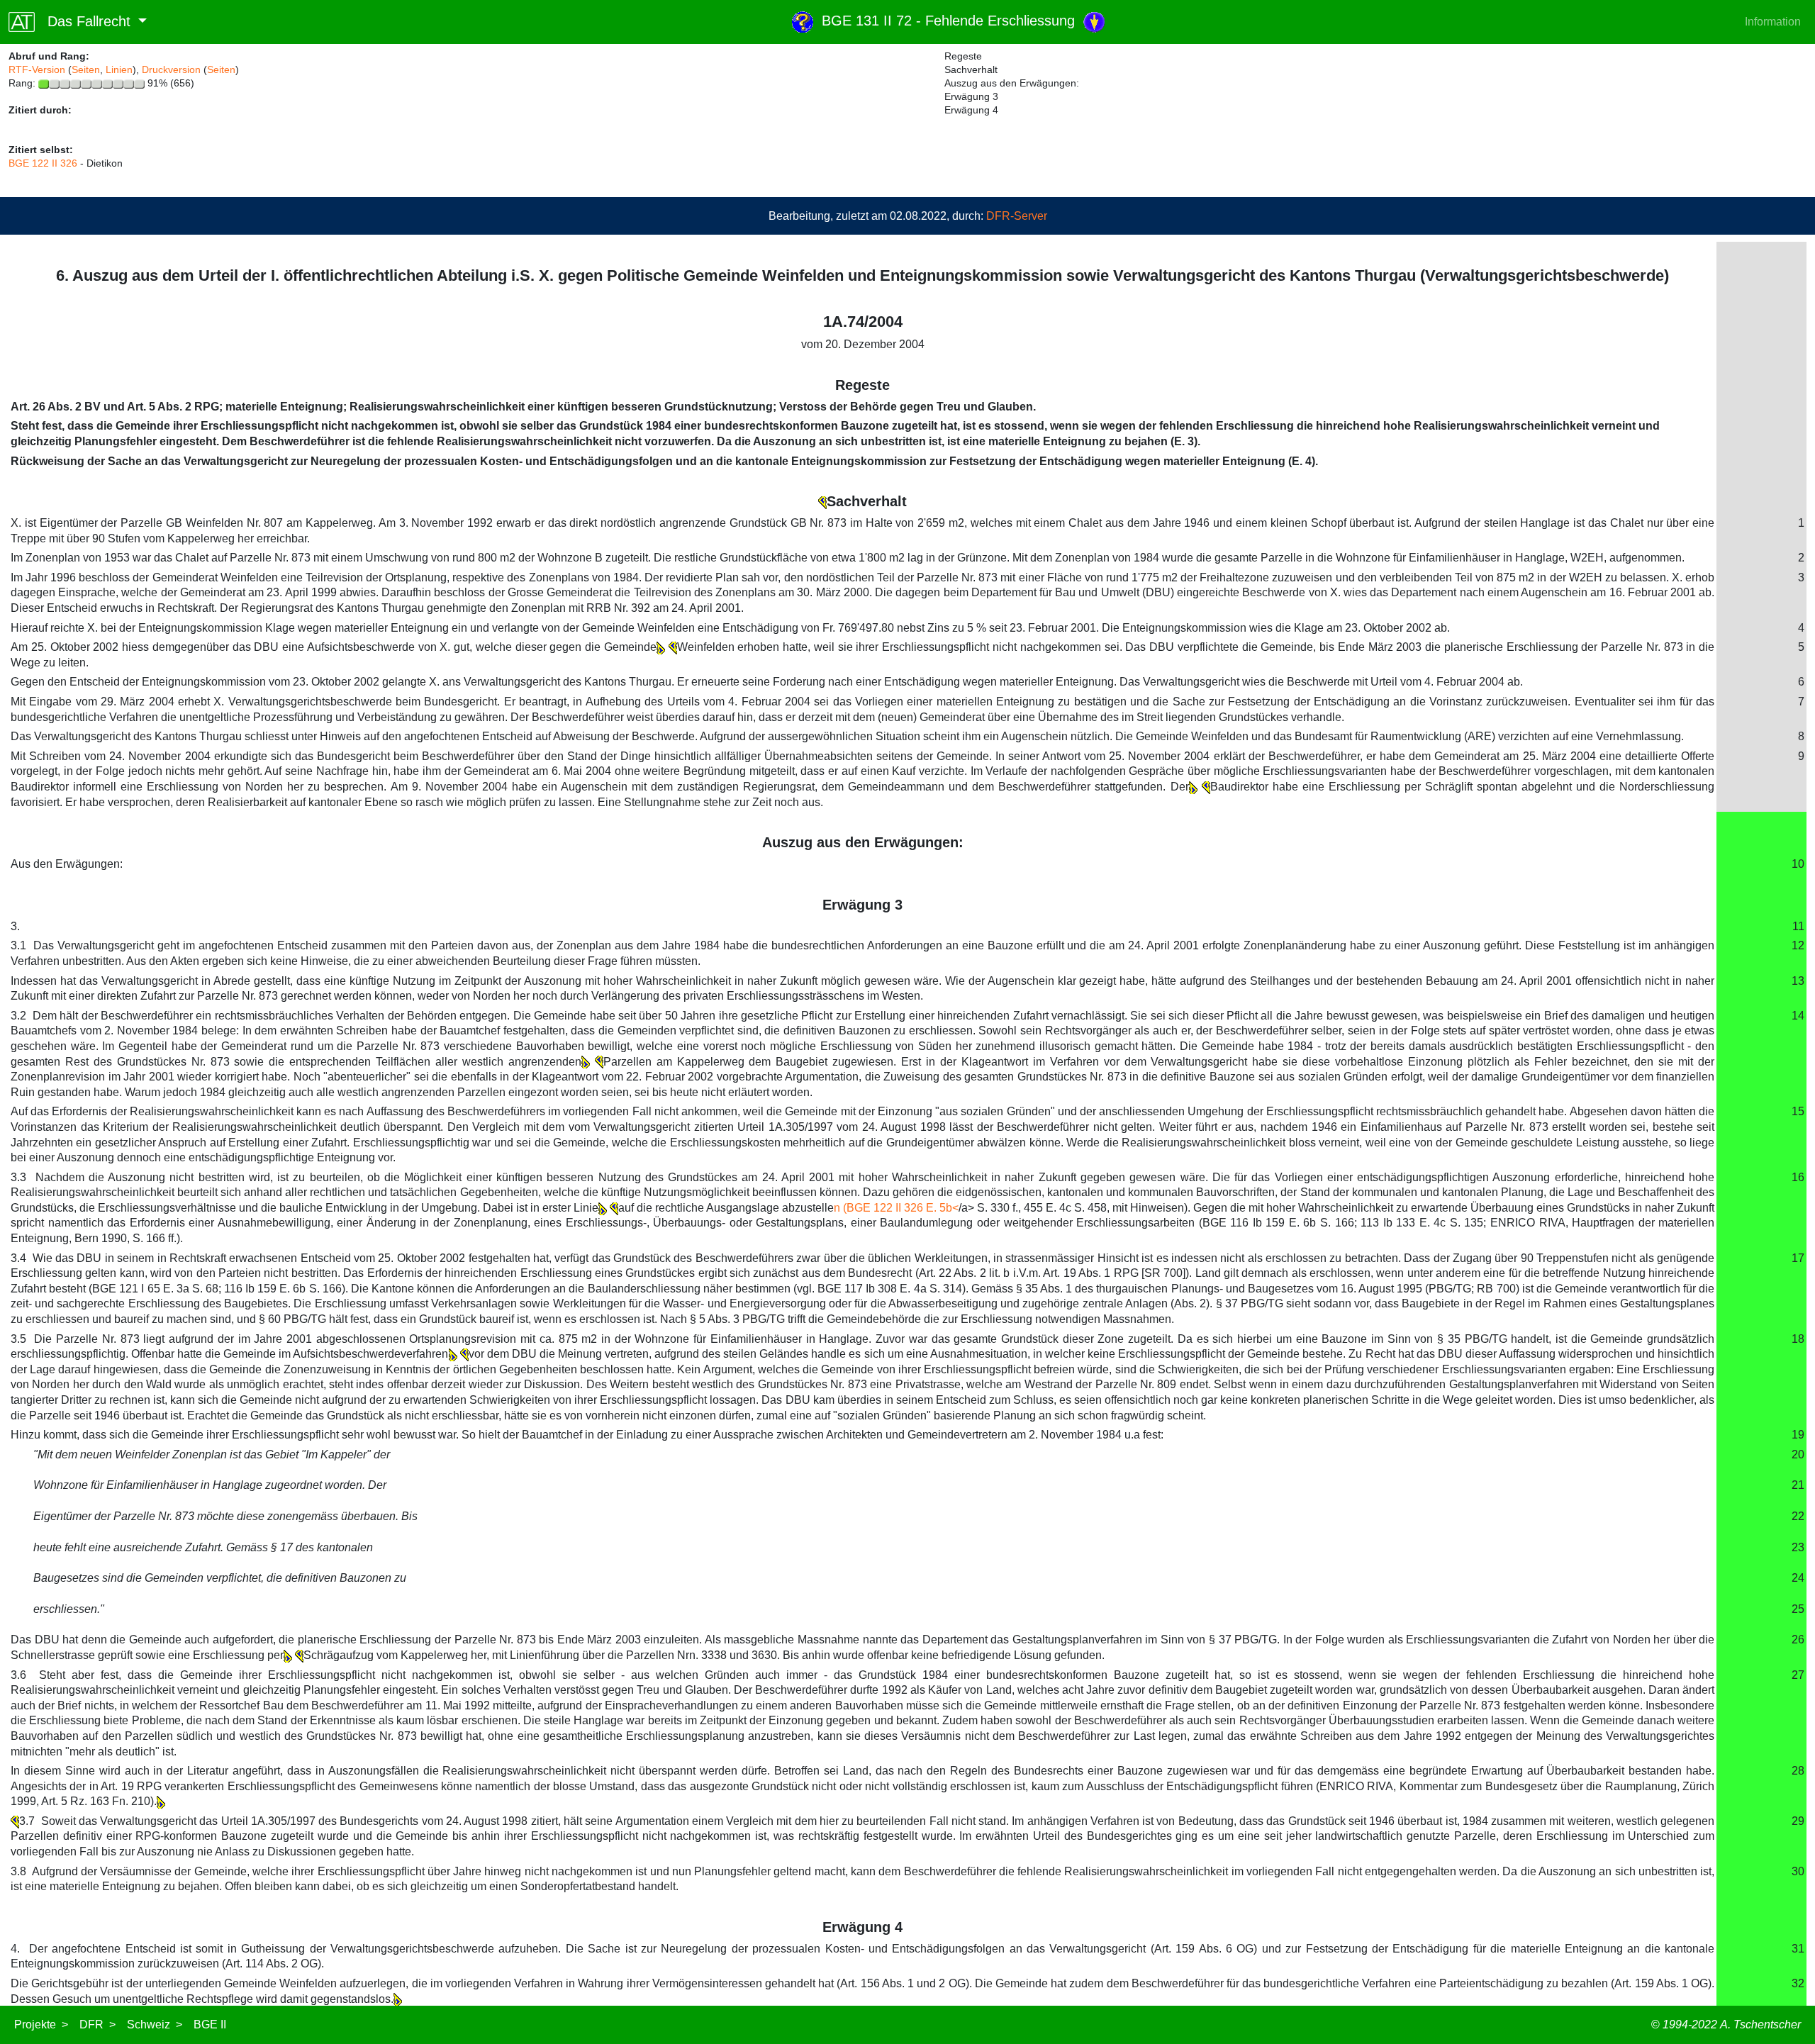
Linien (119, 69)
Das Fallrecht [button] (85, 21)
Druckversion (171, 69)
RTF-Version (37, 69)
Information (1773, 22)
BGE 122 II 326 (43, 163)
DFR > (97, 2025)
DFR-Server (1017, 216)
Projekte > (41, 2025)
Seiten (86, 69)
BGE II (210, 2025)
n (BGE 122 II (869, 1208)
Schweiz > (155, 2025)
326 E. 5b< (931, 1208)
